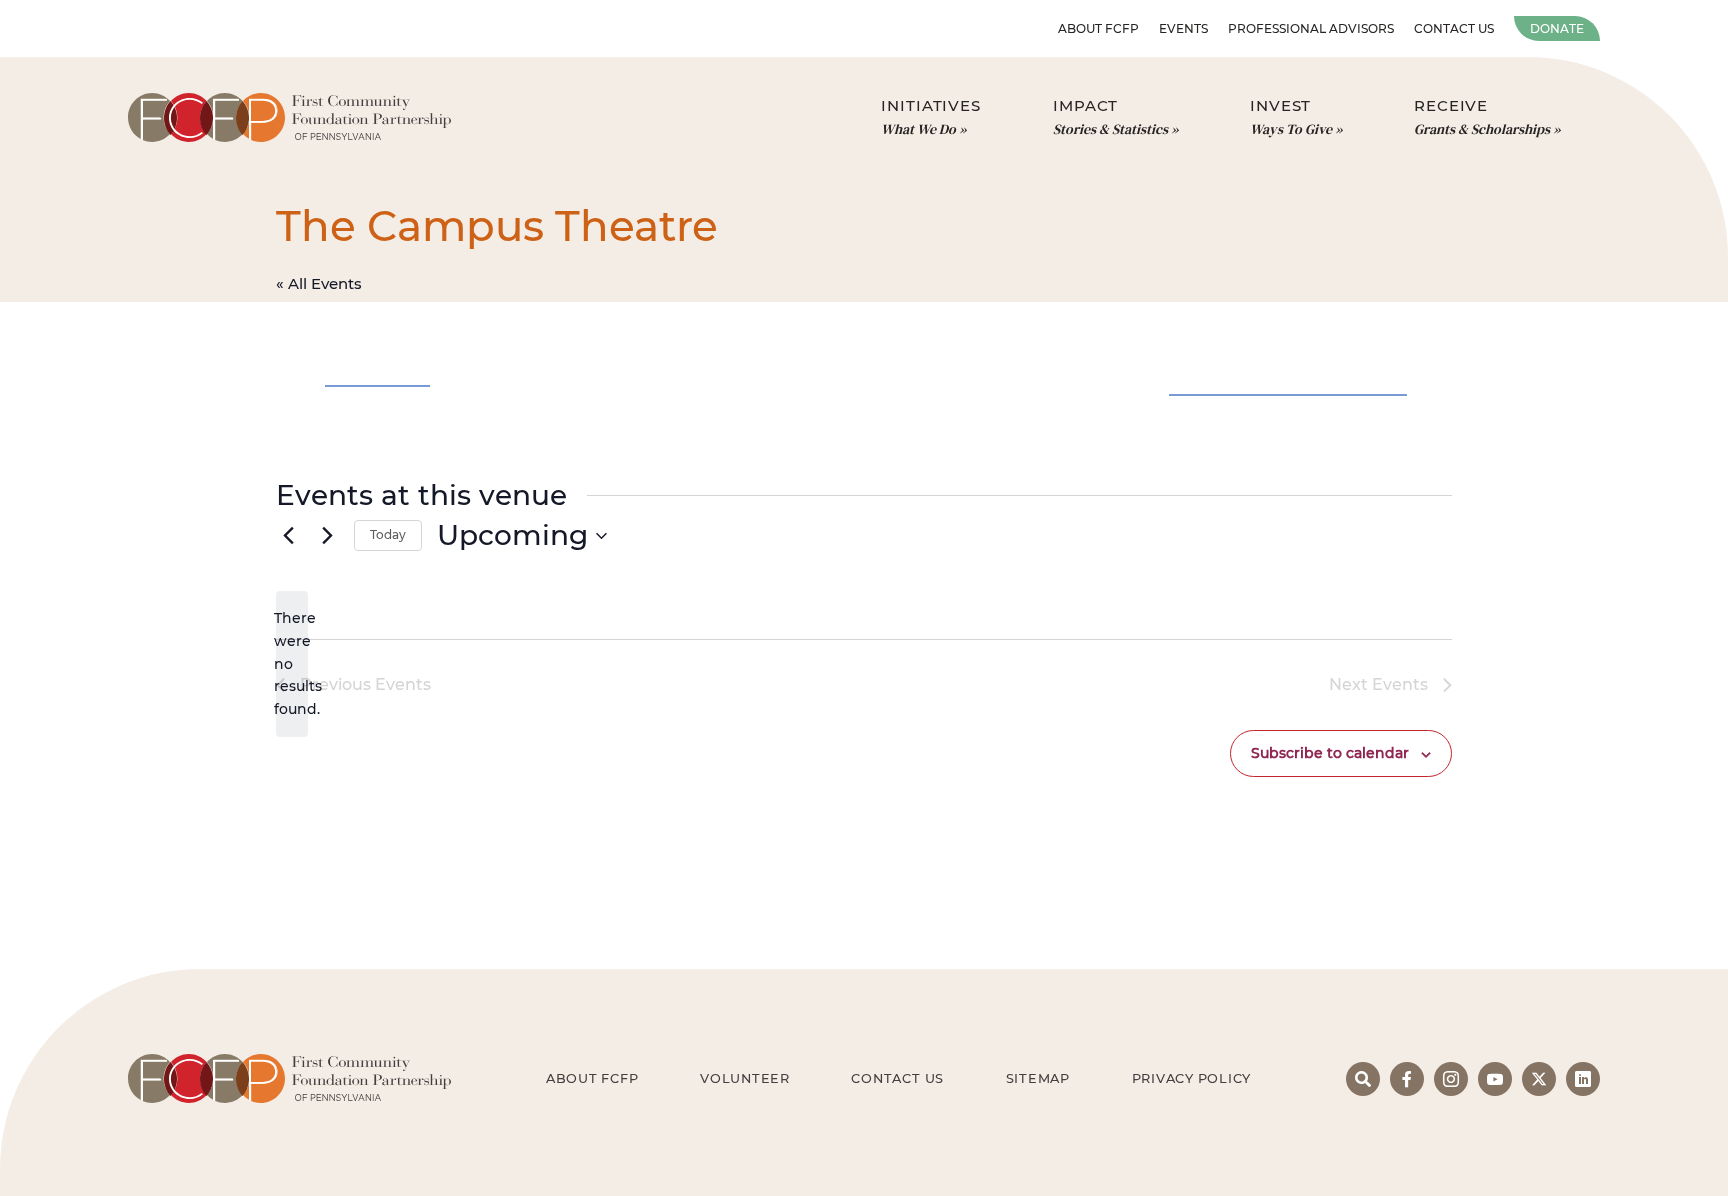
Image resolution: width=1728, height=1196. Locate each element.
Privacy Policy (1192, 1078)
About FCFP (1098, 28)
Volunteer (745, 1078)
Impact (1110, 117)
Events (1183, 28)
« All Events (319, 283)
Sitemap (1038, 1078)
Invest (1291, 117)
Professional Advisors (1311, 28)
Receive (1482, 117)
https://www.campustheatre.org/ (1288, 331)
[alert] (292, 663)
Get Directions (377, 376)
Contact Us (1454, 28)
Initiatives (931, 117)
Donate (1557, 28)
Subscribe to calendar (1330, 753)
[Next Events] (327, 536)
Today (388, 534)
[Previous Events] (288, 536)
